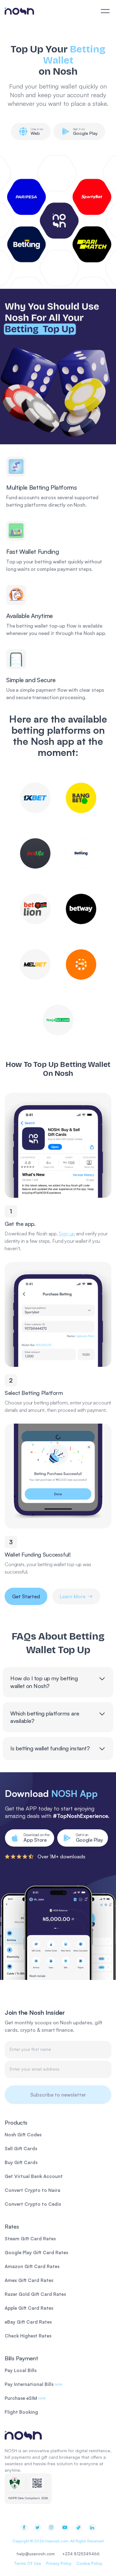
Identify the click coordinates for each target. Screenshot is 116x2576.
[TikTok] (79, 2528)
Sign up (67, 1234)
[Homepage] (19, 11)
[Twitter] (38, 2528)
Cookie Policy (89, 2563)
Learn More (73, 1596)
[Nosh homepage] (58, 2435)
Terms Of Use (28, 2563)
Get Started (26, 1596)
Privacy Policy (59, 2563)
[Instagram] (51, 2528)
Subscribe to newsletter (58, 2095)
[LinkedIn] (92, 2528)
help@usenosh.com (36, 2554)
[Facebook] (24, 2528)
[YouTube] (65, 2528)
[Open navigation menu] (105, 11)
